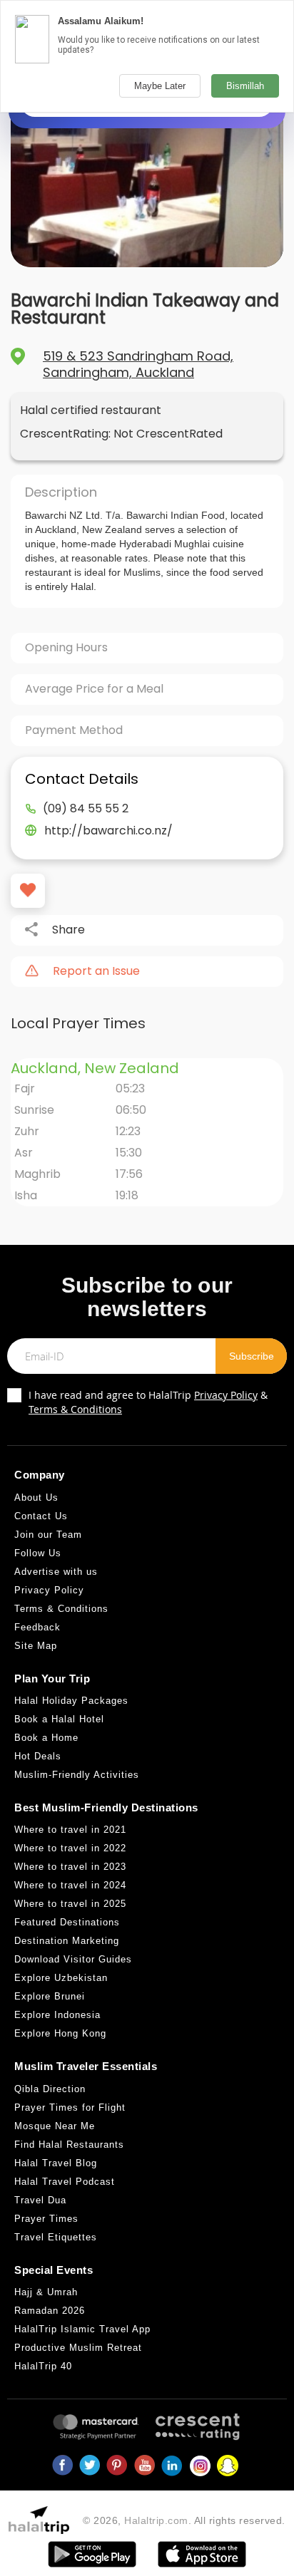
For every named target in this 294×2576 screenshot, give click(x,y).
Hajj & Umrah (46, 2292)
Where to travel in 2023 (70, 1867)
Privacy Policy (226, 1395)
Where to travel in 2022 (70, 1848)
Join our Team (48, 1535)
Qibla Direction (50, 2089)
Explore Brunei (50, 1996)
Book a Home (46, 1738)
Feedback (37, 1627)
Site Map (36, 1646)
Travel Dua (40, 2200)
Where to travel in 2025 (70, 1904)
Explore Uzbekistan (61, 1978)
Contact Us (41, 1516)
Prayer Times (46, 2219)
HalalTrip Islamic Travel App (82, 2329)
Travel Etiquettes (56, 2237)
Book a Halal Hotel (59, 1719)
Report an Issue (96, 971)
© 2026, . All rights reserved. (184, 2520)
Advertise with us (56, 1572)
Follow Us (38, 1553)
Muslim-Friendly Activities (77, 1775)
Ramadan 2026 (50, 2311)
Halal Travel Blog (56, 2163)
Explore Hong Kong (60, 2033)
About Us (36, 1498)
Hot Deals (38, 1756)
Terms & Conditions (75, 1409)
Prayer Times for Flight (70, 2107)
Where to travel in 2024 (70, 1885)
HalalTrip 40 (43, 2366)
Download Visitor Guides (73, 1959)
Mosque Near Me (55, 2126)
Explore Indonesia (57, 2015)
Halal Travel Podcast (65, 2182)
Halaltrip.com (156, 2520)
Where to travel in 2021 (70, 1830)
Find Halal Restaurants (69, 2145)
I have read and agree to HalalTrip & (148, 1402)
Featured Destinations (67, 1922)
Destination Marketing (67, 1941)
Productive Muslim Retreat (78, 2348)
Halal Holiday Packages (71, 1701)
